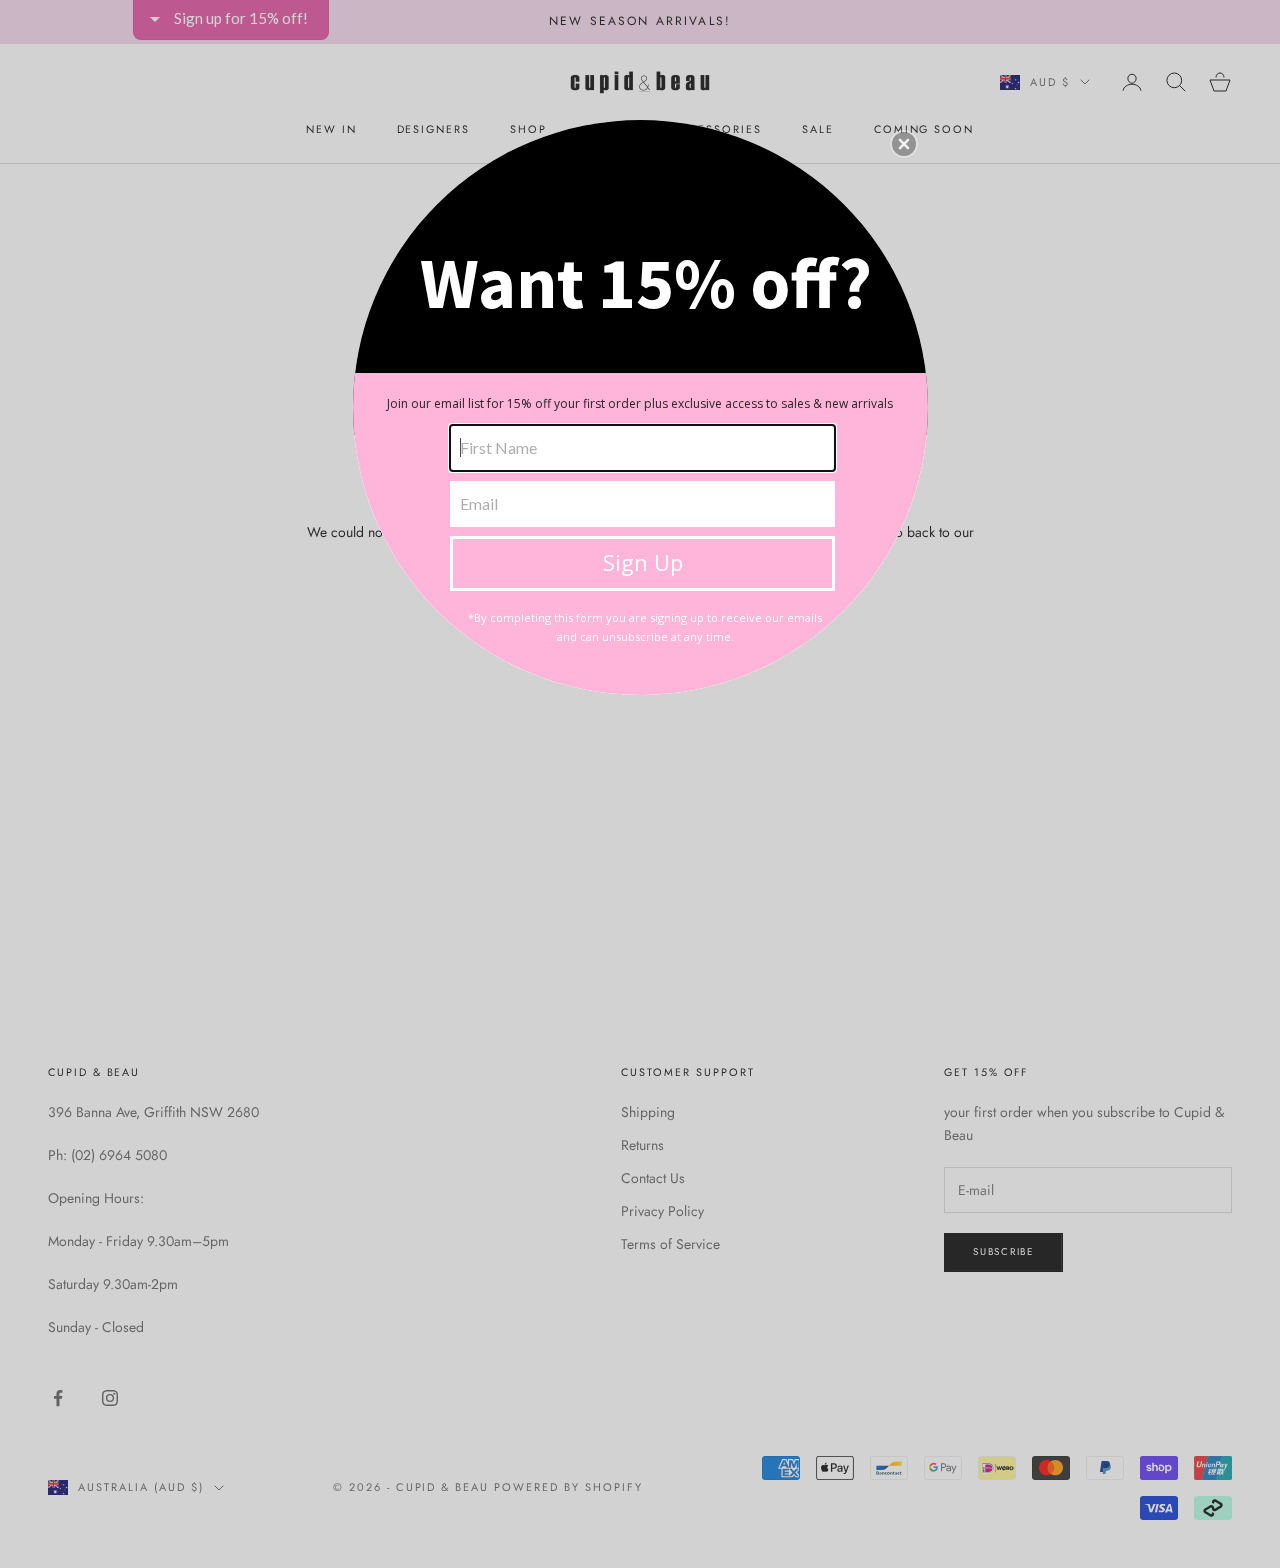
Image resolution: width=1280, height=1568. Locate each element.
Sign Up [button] (643, 562)
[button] (904, 144)
